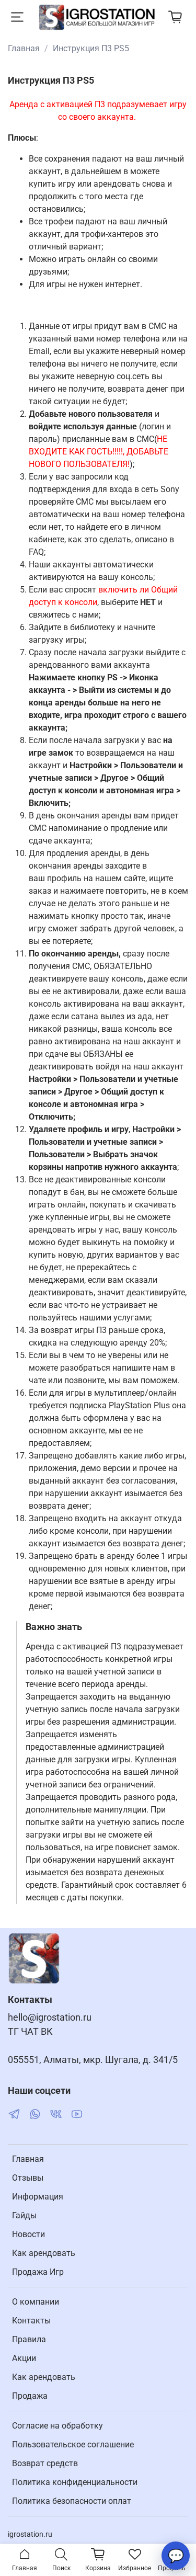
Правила (29, 2339)
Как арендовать (44, 2253)
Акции (24, 2358)
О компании (36, 2302)
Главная (24, 48)
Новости (28, 2234)
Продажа (30, 2396)
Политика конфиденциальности (75, 2482)
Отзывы (28, 2178)
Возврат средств (45, 2463)
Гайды (24, 2215)
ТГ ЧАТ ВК (30, 2032)
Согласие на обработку (57, 2426)
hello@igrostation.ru (50, 2018)
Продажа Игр (38, 2272)
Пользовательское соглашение (73, 2444)
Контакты (31, 2321)
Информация (38, 2197)
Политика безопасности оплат (72, 2501)
